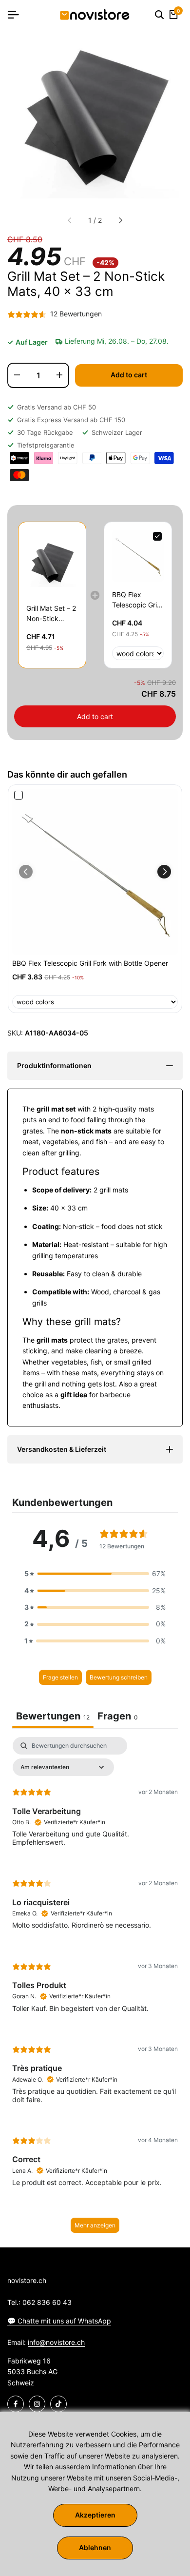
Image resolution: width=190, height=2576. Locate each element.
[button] (164, 872)
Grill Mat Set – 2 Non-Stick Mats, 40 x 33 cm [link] (51, 614)
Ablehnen (95, 2547)
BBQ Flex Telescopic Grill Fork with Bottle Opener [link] (137, 600)
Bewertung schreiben (119, 1677)
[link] (52, 563)
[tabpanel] (95, 1990)
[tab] (118, 1717)
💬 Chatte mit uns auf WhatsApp (59, 2321)
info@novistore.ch (56, 2342)
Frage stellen (60, 1677)
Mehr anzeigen (95, 2225)
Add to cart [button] (95, 716)
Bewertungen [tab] (53, 1716)
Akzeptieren (95, 2515)
